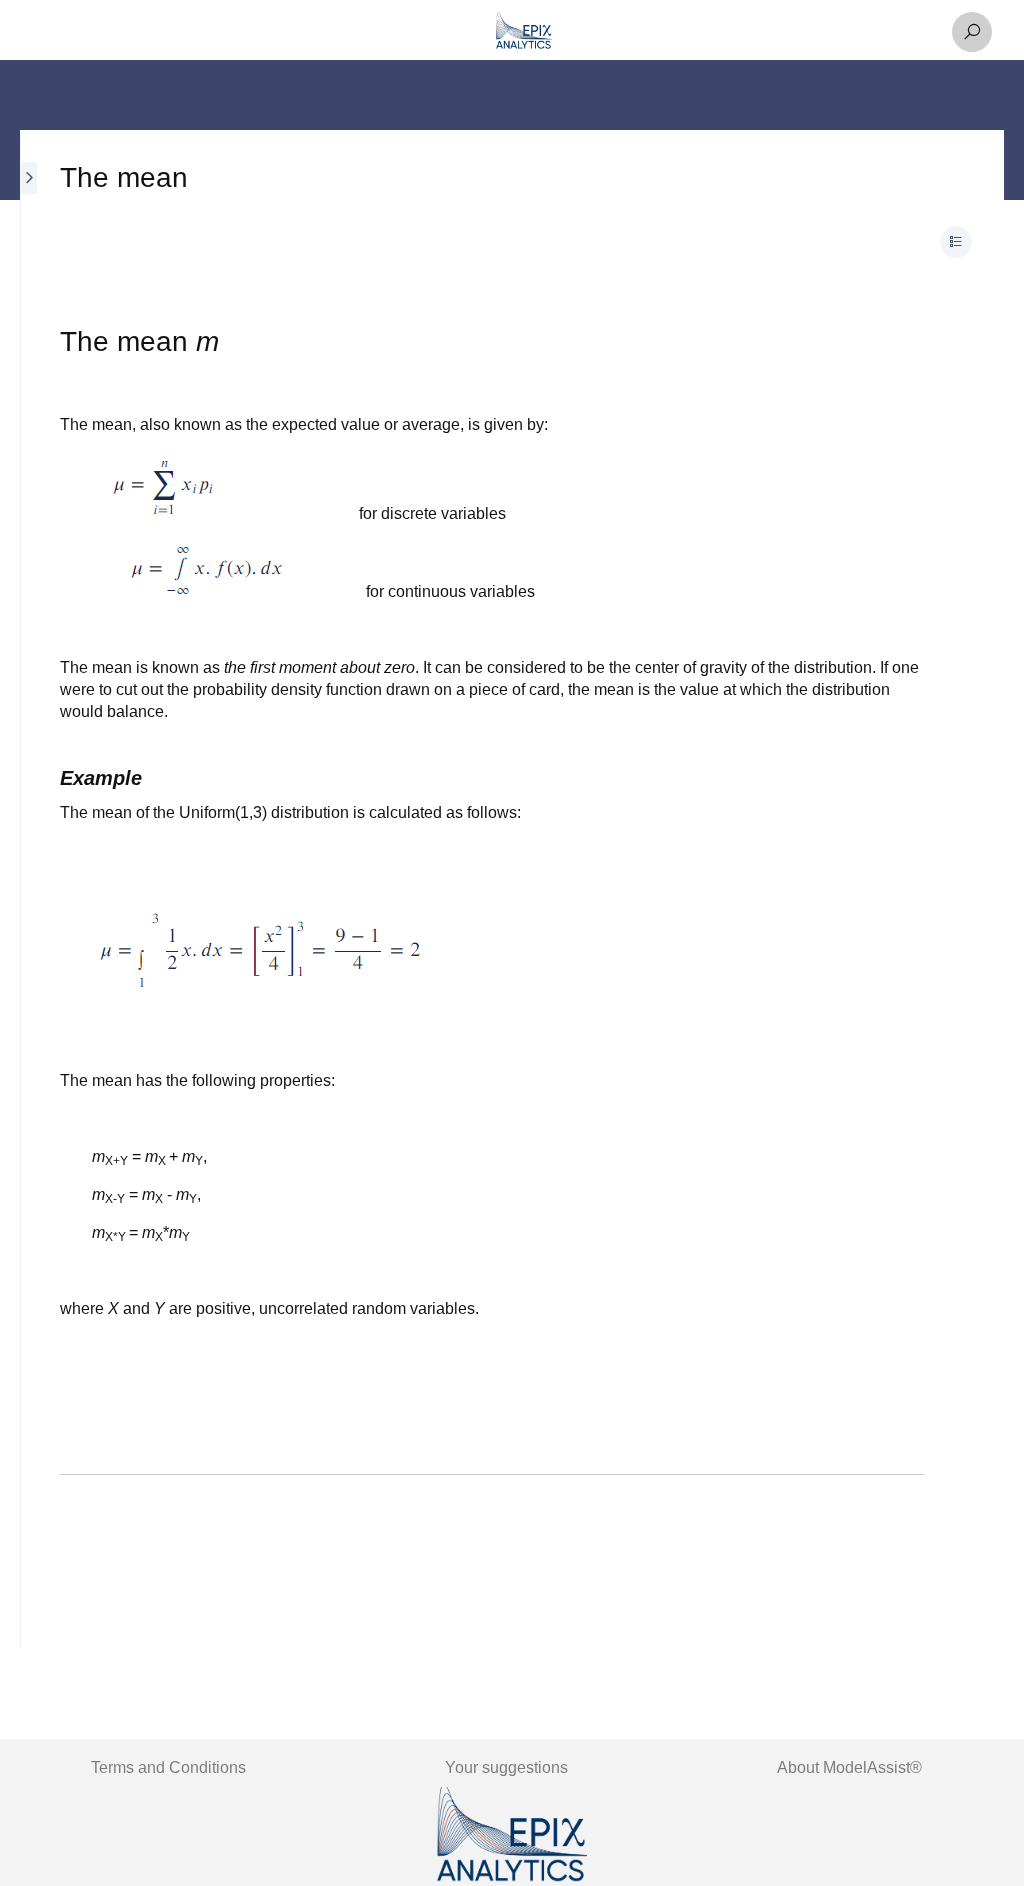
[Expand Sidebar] (30, 889)
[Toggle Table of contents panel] (956, 242)
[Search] (972, 32)
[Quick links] (524, 32)
